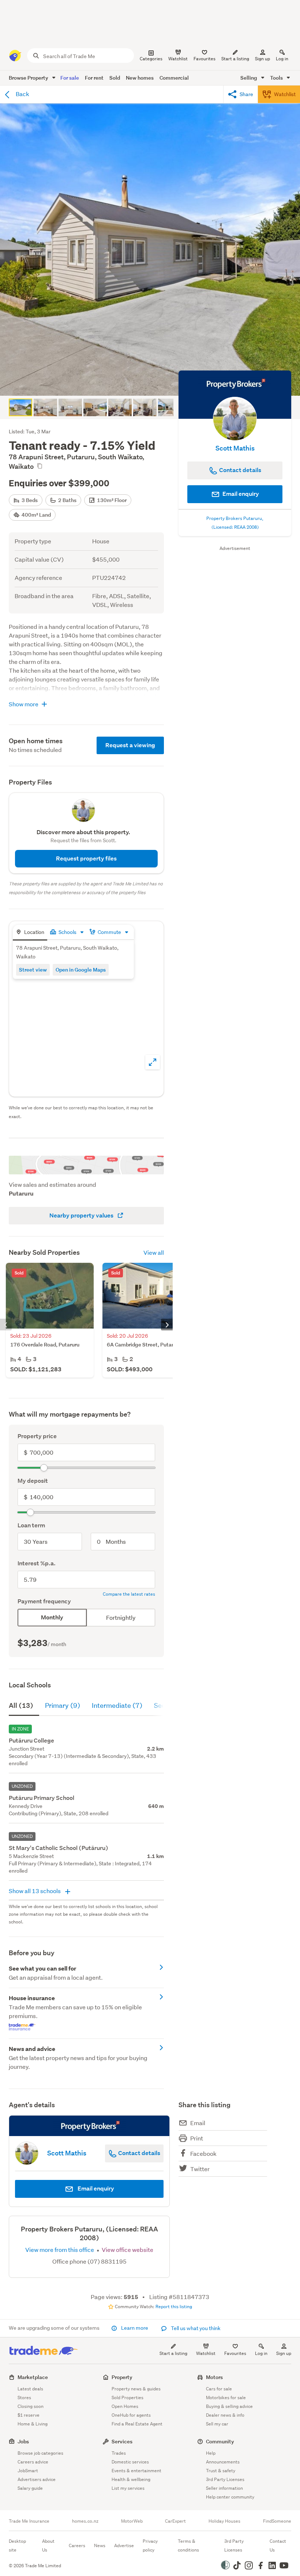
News (100, 2545)
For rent (94, 78)
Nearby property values (82, 1215)
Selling (249, 78)
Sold (115, 78)
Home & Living (33, 2424)
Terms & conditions (188, 2545)
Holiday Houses (224, 2521)
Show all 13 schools (35, 1891)
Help (211, 2453)
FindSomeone (277, 2521)
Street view (33, 970)
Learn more (135, 2328)
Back (22, 94)
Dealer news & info (225, 2415)
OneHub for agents (131, 2415)
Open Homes (125, 2406)
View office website (127, 2250)
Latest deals (30, 2389)
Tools (277, 78)
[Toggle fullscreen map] (153, 1062)
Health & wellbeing (131, 2479)
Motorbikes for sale (226, 2398)
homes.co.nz (85, 2521)
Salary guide (30, 2488)
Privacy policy (150, 2545)
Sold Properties (127, 2398)
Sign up (262, 59)
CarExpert (175, 2521)
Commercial (174, 78)
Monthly (52, 1617)
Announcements (223, 2462)
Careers (77, 2545)
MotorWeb (132, 2521)
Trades (119, 2453)
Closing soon (31, 2406)
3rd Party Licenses (225, 2479)
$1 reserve (29, 2415)
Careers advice (33, 2462)
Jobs (23, 2441)
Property (122, 2377)
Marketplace (33, 2377)
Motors (214, 2377)
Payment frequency (44, 1601)
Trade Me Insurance (29, 2521)
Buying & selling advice (229, 2406)
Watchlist (206, 2353)
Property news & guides (136, 2389)
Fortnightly (121, 1617)
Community (220, 2441)
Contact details (139, 2153)
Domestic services (130, 2462)
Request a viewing (130, 745)
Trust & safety (221, 2471)
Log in (282, 59)
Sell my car (217, 2424)
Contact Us (278, 2545)
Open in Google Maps (81, 970)
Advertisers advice (37, 2479)
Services (122, 2441)
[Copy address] (40, 466)
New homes (140, 78)
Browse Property (29, 78)
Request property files (86, 858)
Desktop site (17, 2545)
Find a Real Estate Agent (137, 2424)
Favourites (235, 2353)
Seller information (224, 2488)
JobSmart (28, 2471)
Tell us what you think (195, 2328)
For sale (70, 78)
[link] (86, 1973)
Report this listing (174, 2307)
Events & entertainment (136, 2471)
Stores (24, 2398)
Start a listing (173, 2353)
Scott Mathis (235, 448)
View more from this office (60, 2250)
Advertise (124, 2545)
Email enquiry (240, 494)
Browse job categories (40, 2453)
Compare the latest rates (129, 1594)
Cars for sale (219, 2389)
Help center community (230, 2497)
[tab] (30, 933)
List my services (128, 2488)
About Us (48, 2545)
